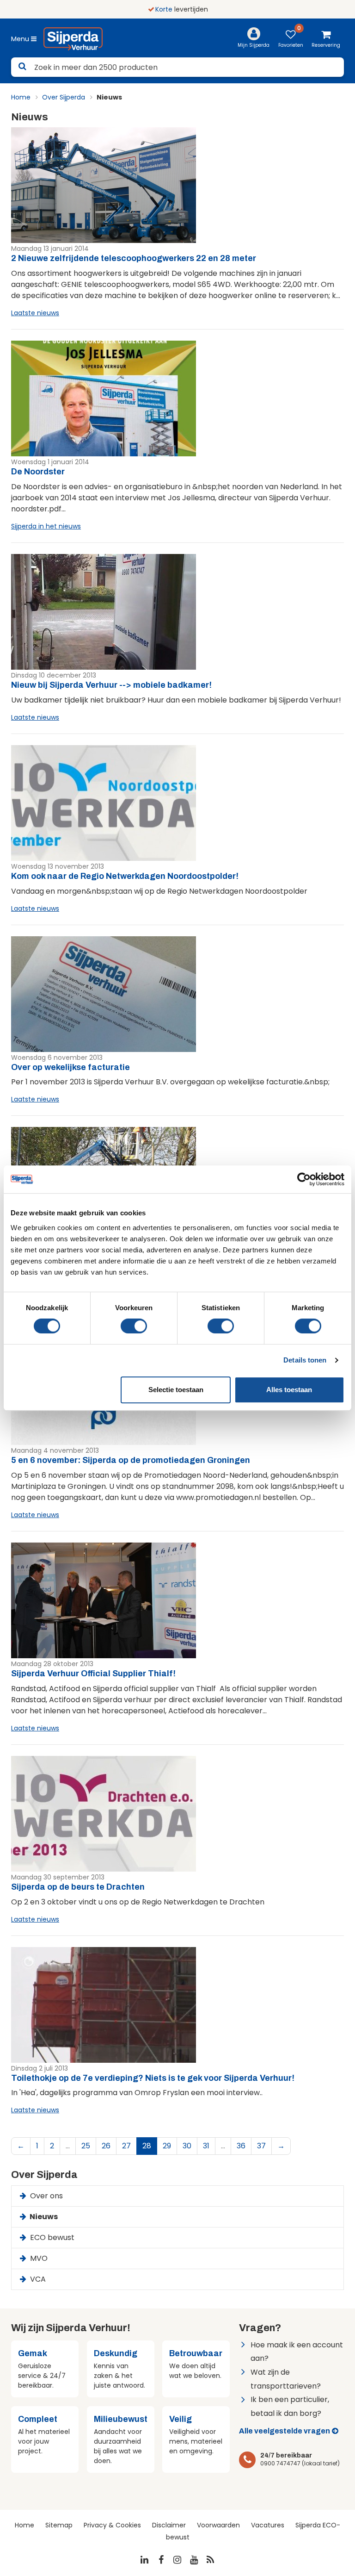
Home (21, 97)
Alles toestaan (289, 1390)
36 (241, 2146)
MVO (38, 2258)
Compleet (38, 2419)
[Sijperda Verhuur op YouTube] (194, 2560)
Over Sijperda (64, 97)
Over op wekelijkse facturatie (70, 1067)
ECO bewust (51, 2237)
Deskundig (116, 2353)
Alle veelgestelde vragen (285, 2431)
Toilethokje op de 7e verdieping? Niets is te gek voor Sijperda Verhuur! (153, 2078)
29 (167, 2146)
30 (187, 2146)
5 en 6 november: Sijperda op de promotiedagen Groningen (131, 1460)
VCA (37, 2279)
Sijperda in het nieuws (46, 526)
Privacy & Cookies (112, 2525)
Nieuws (43, 2217)
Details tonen (305, 1360)
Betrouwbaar (196, 2353)
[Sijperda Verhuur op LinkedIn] (145, 2560)
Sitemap (59, 2525)
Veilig (181, 2419)
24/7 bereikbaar (286, 2455)
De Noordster (38, 472)
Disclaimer (169, 2525)
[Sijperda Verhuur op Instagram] (177, 2560)
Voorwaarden (218, 2525)
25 (86, 2146)
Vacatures (268, 2525)
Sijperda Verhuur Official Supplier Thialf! (93, 1674)
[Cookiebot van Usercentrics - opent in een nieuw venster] (304, 1179)
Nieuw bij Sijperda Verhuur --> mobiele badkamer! (111, 685)
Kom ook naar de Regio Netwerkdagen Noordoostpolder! (125, 876)
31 (206, 2146)
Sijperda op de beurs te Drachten (78, 1887)
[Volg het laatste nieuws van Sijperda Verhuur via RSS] (211, 2560)
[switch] (134, 1326)
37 (261, 2146)
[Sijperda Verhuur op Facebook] (161, 2560)
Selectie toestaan (176, 1390)
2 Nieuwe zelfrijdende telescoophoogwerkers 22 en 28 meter (134, 258)
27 (126, 2146)
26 (106, 2146)
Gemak (33, 2353)
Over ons (46, 2196)
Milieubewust (121, 2419)
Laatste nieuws (35, 313)
